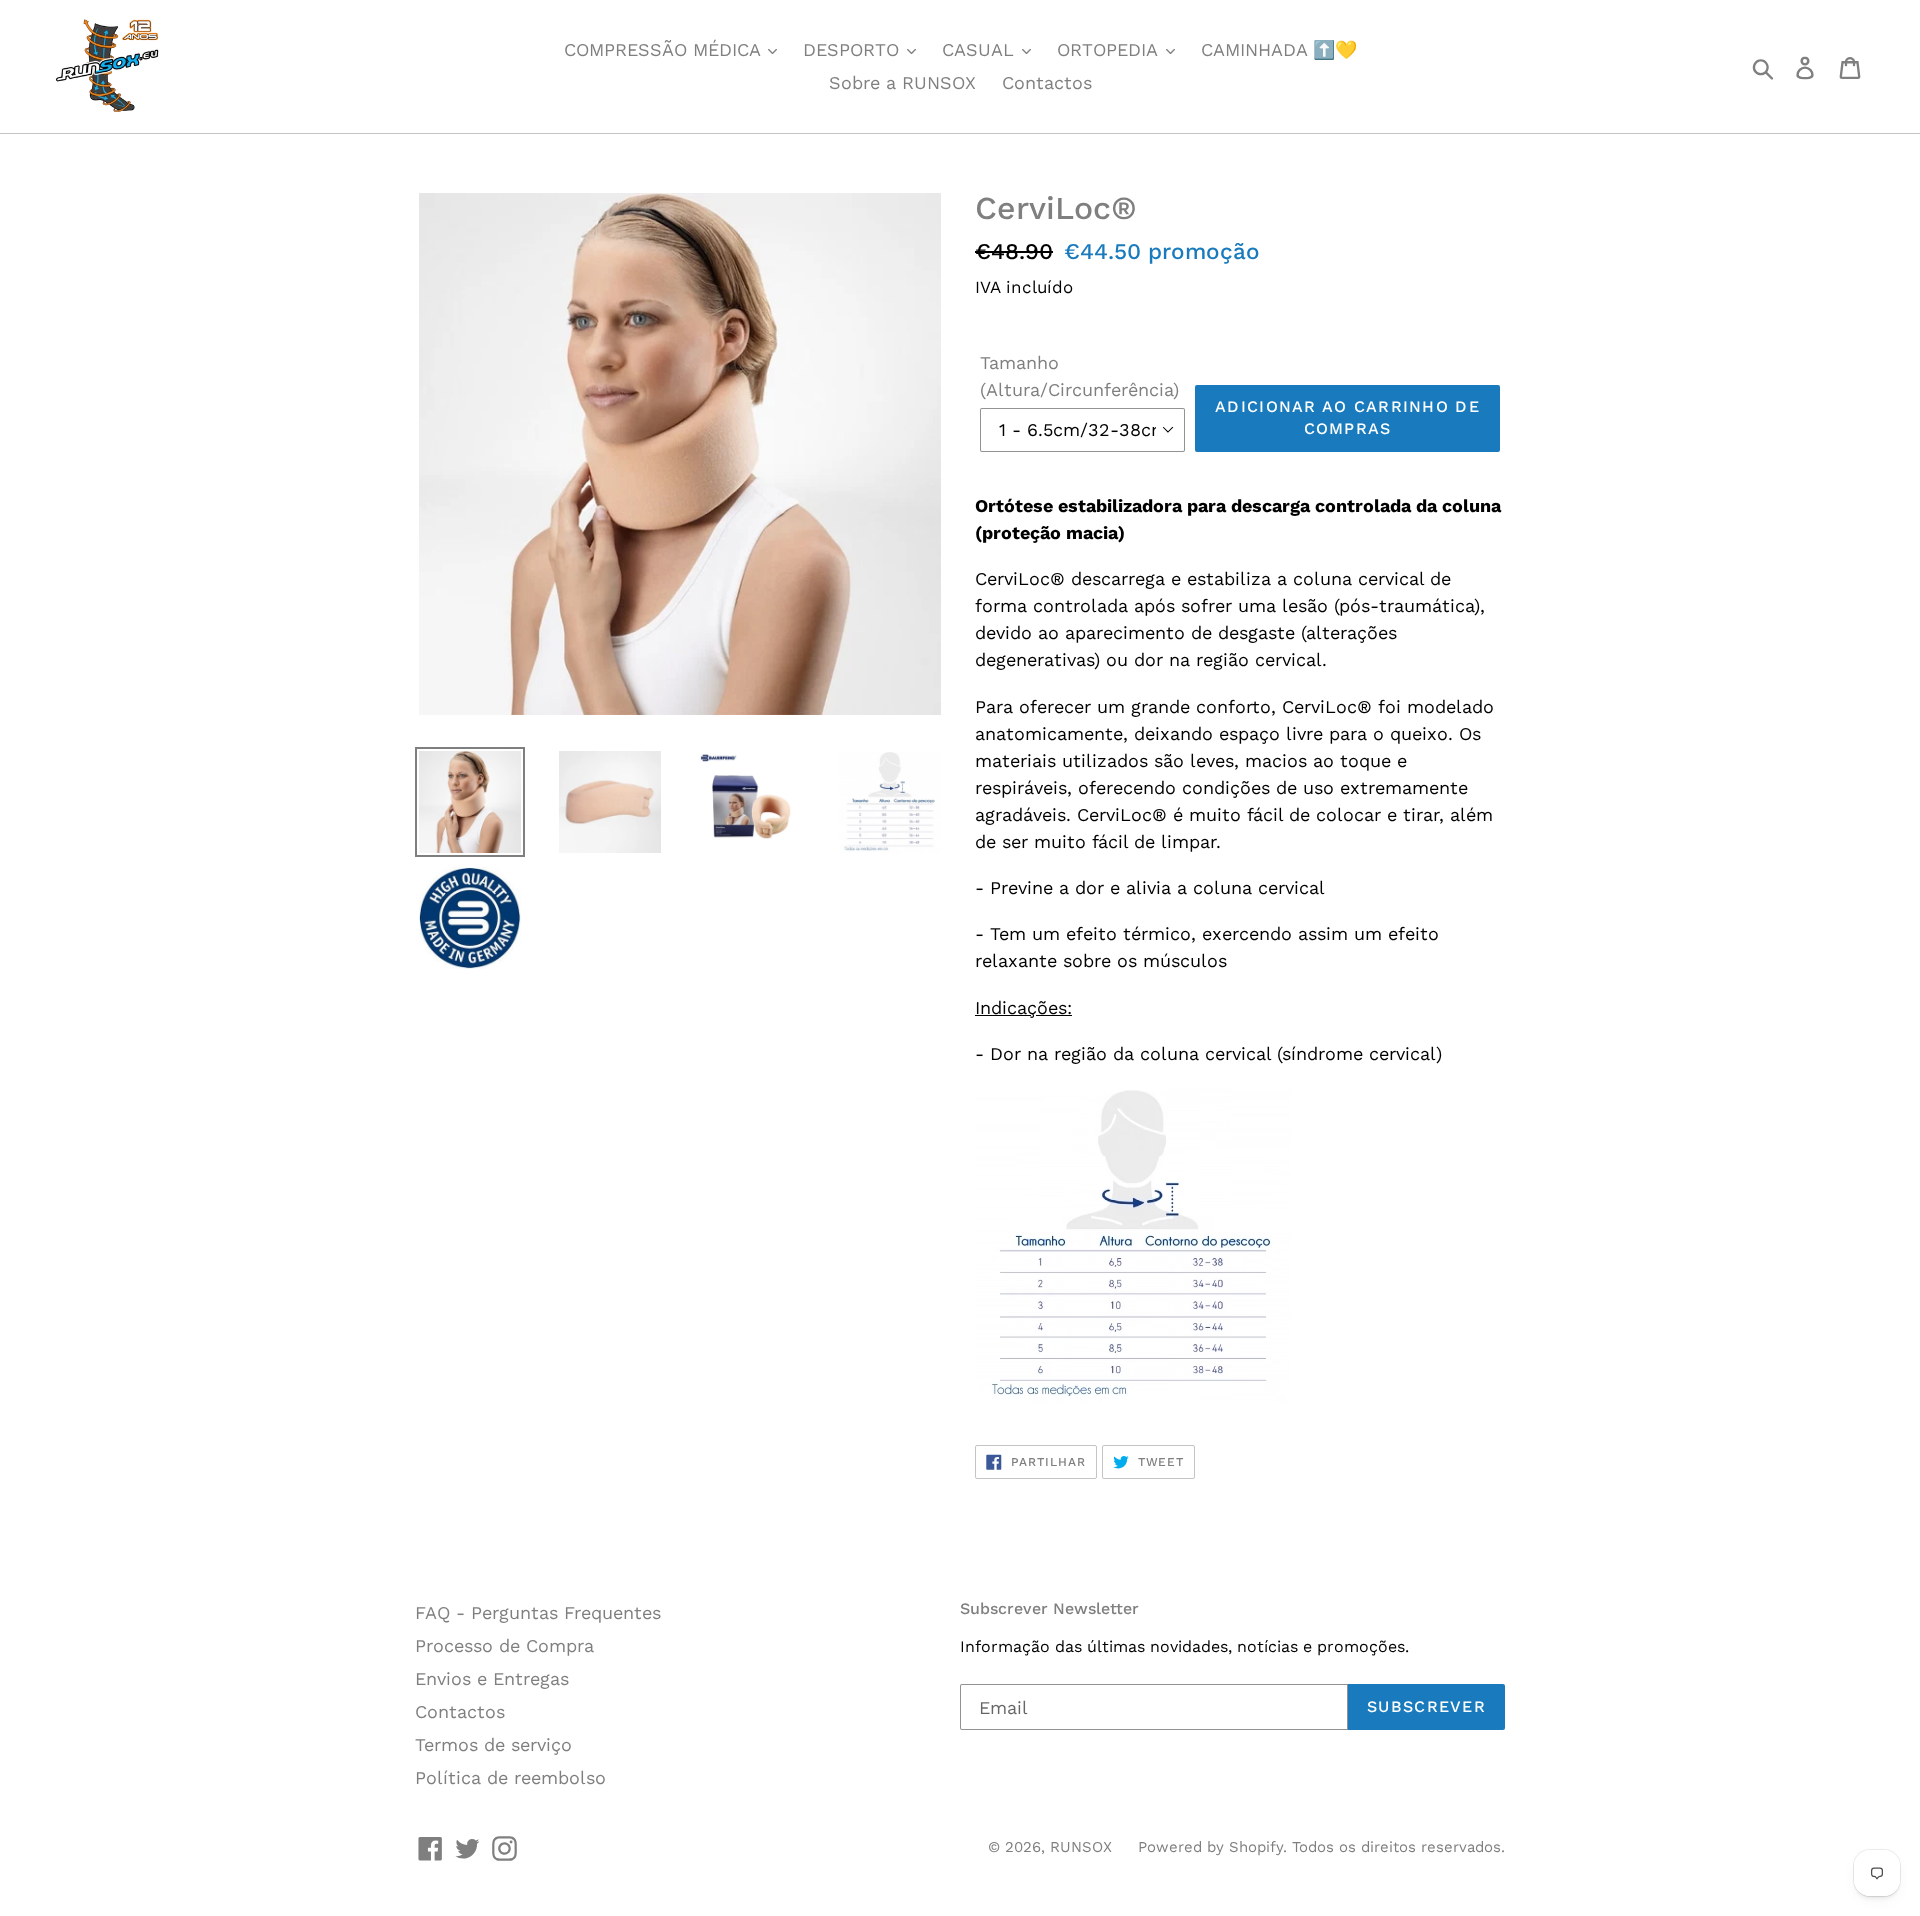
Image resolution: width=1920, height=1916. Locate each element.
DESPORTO (854, 49)
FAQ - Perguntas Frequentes (538, 1612)
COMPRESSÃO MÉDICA (665, 49)
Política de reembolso (510, 1777)
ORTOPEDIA (1110, 49)
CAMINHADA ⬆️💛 (1279, 49)
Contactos (1047, 82)
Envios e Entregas (492, 1678)
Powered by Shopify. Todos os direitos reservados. (1321, 1847)
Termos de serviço (493, 1744)
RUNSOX (1081, 1847)
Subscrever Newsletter (1049, 1608)
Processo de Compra (504, 1645)
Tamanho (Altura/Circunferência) (1079, 376)
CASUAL (981, 49)
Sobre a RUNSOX (902, 82)
